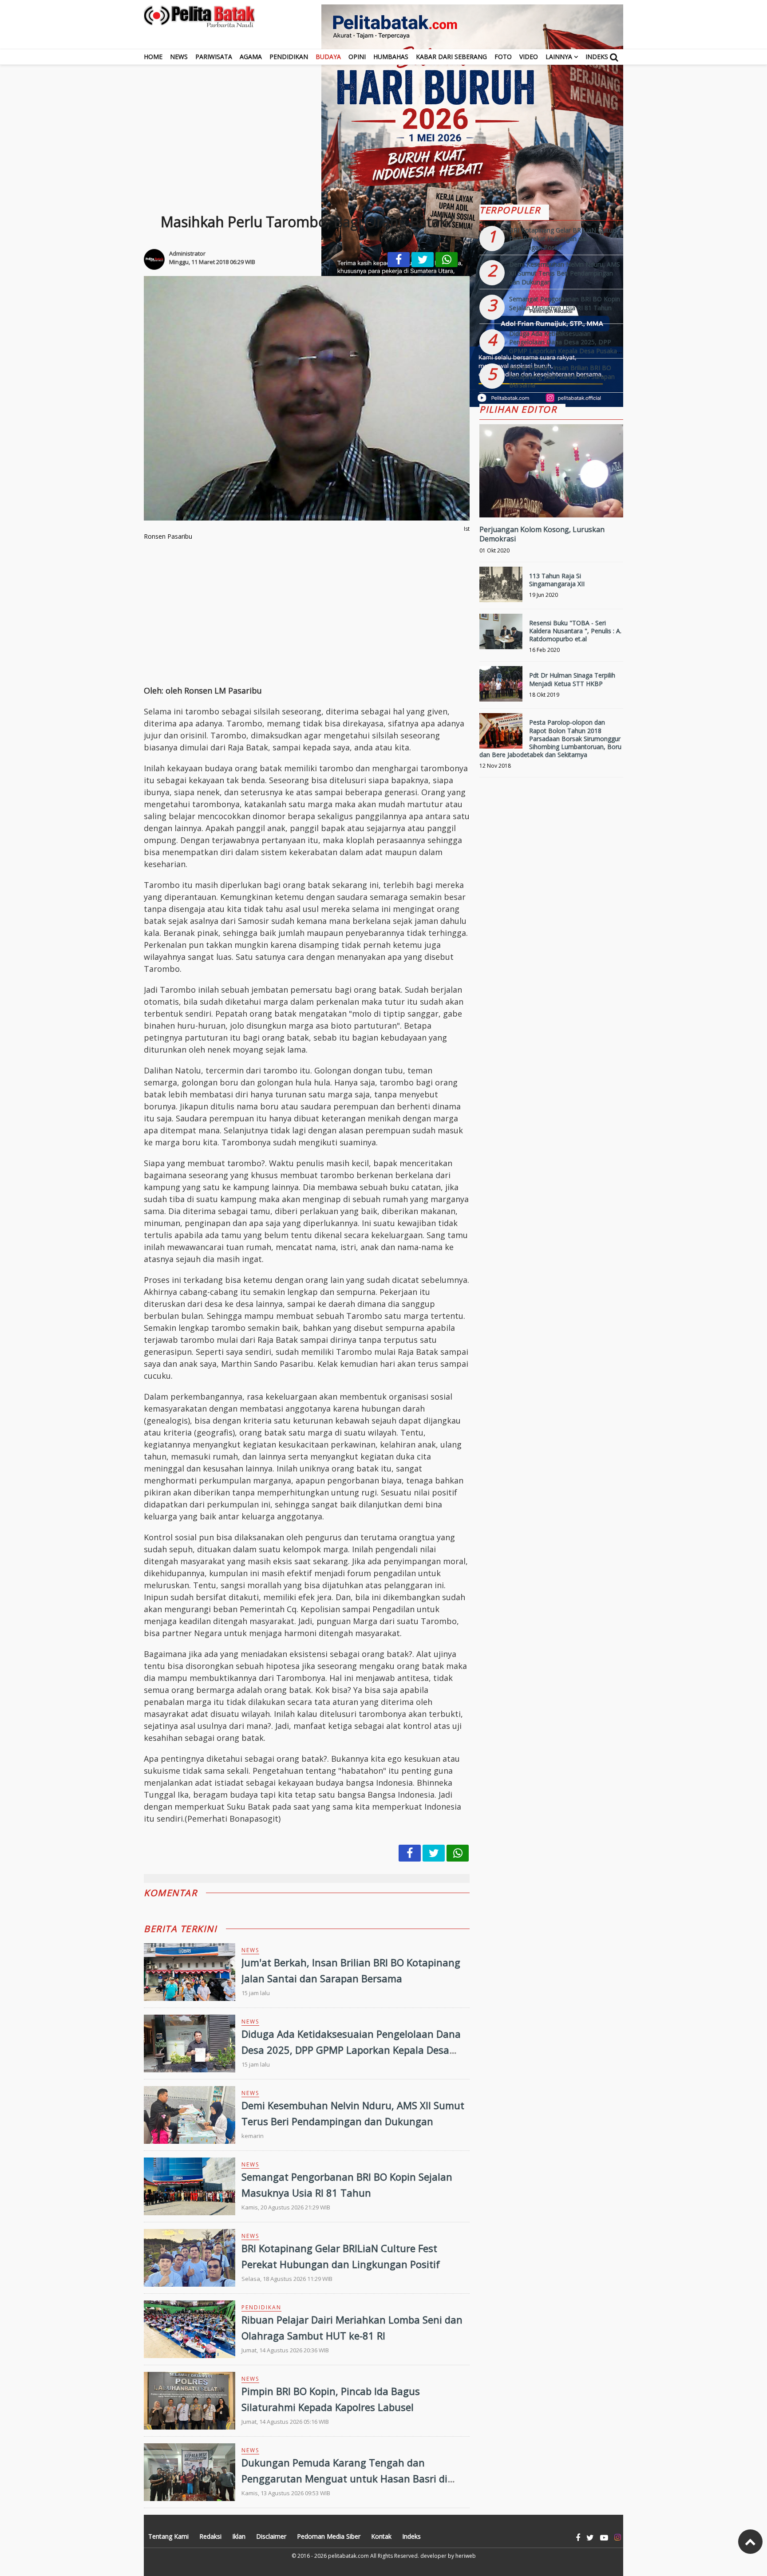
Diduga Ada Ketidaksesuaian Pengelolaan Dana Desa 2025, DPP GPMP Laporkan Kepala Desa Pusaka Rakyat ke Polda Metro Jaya (351, 2049)
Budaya (328, 57)
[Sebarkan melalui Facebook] (399, 260)
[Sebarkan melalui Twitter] (423, 260)
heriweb (466, 2556)
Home (153, 57)
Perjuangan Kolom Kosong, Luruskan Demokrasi (542, 534)
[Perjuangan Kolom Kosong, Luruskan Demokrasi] (551, 501)
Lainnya (559, 57)
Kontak (381, 2536)
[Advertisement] (383, 127)
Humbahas (391, 57)
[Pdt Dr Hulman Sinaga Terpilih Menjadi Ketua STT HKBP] (501, 688)
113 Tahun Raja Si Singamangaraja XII (557, 580)
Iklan (239, 2536)
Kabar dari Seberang (451, 57)
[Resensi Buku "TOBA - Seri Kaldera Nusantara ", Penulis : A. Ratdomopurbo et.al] (501, 635)
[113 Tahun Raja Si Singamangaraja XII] (501, 588)
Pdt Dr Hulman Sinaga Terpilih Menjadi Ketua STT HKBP (572, 679)
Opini (357, 57)
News (179, 57)
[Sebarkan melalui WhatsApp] (447, 260)
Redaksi (210, 2536)
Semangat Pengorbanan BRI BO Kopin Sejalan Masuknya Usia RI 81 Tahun (565, 303)
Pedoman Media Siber (329, 2536)
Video (529, 57)
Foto (503, 57)
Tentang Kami (168, 2536)
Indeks (597, 57)
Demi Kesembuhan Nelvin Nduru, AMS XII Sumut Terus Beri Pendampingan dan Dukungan (565, 273)
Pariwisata (214, 57)
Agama (251, 57)
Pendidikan (289, 57)
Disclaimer (271, 2536)
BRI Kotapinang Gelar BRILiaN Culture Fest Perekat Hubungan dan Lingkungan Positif (564, 239)
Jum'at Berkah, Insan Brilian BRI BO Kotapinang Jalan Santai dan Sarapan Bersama (562, 376)
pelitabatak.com (348, 2556)
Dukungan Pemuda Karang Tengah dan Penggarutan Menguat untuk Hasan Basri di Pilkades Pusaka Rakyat (344, 2478)
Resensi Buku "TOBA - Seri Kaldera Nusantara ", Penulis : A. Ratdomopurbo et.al (575, 631)
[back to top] (750, 2542)
